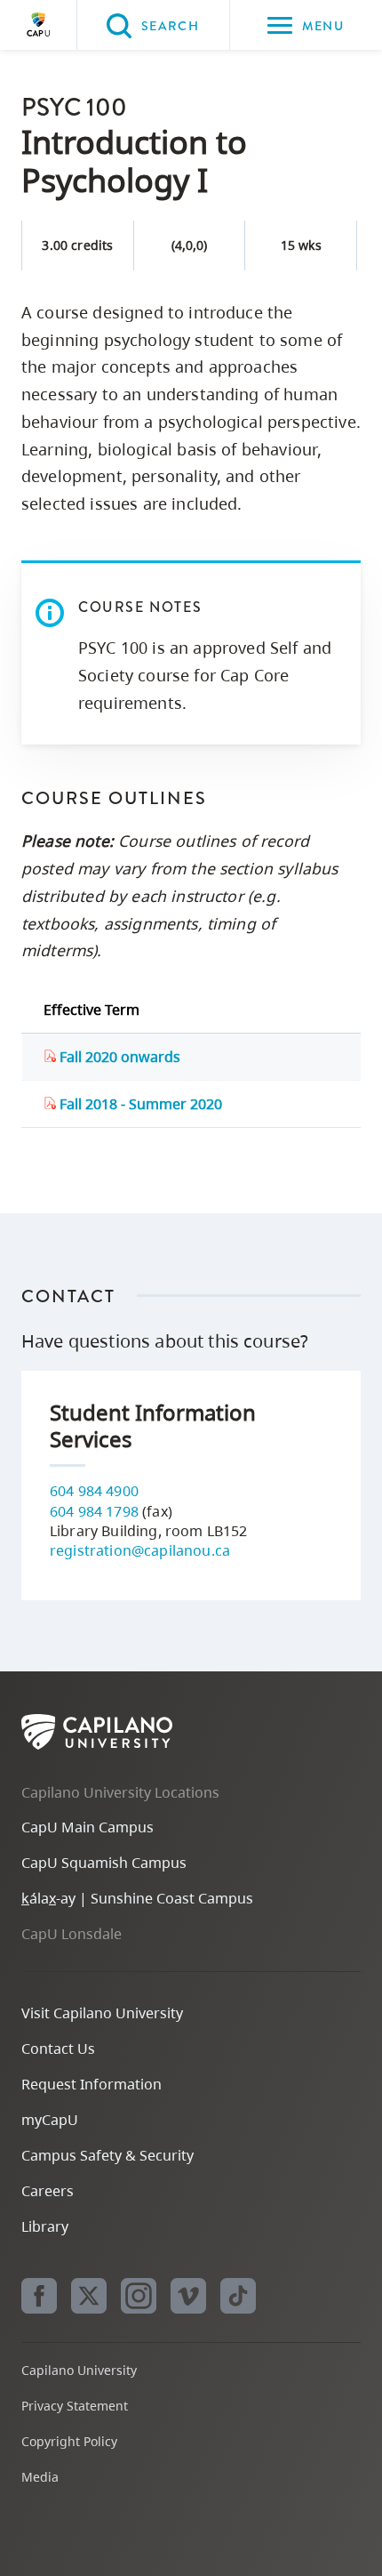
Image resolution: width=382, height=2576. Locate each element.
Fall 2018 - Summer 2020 (139, 1104)
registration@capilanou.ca (140, 1550)
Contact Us (58, 2049)
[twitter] (89, 2296)
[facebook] (39, 2296)
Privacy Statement (75, 2406)
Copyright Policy (69, 2441)
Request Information (92, 2084)
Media (40, 2477)
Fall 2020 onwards (118, 1057)
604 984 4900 (94, 1491)
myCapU (50, 2120)
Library (45, 2226)
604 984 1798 (94, 1511)
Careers (48, 2191)
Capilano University (38, 25)
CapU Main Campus (88, 1827)
